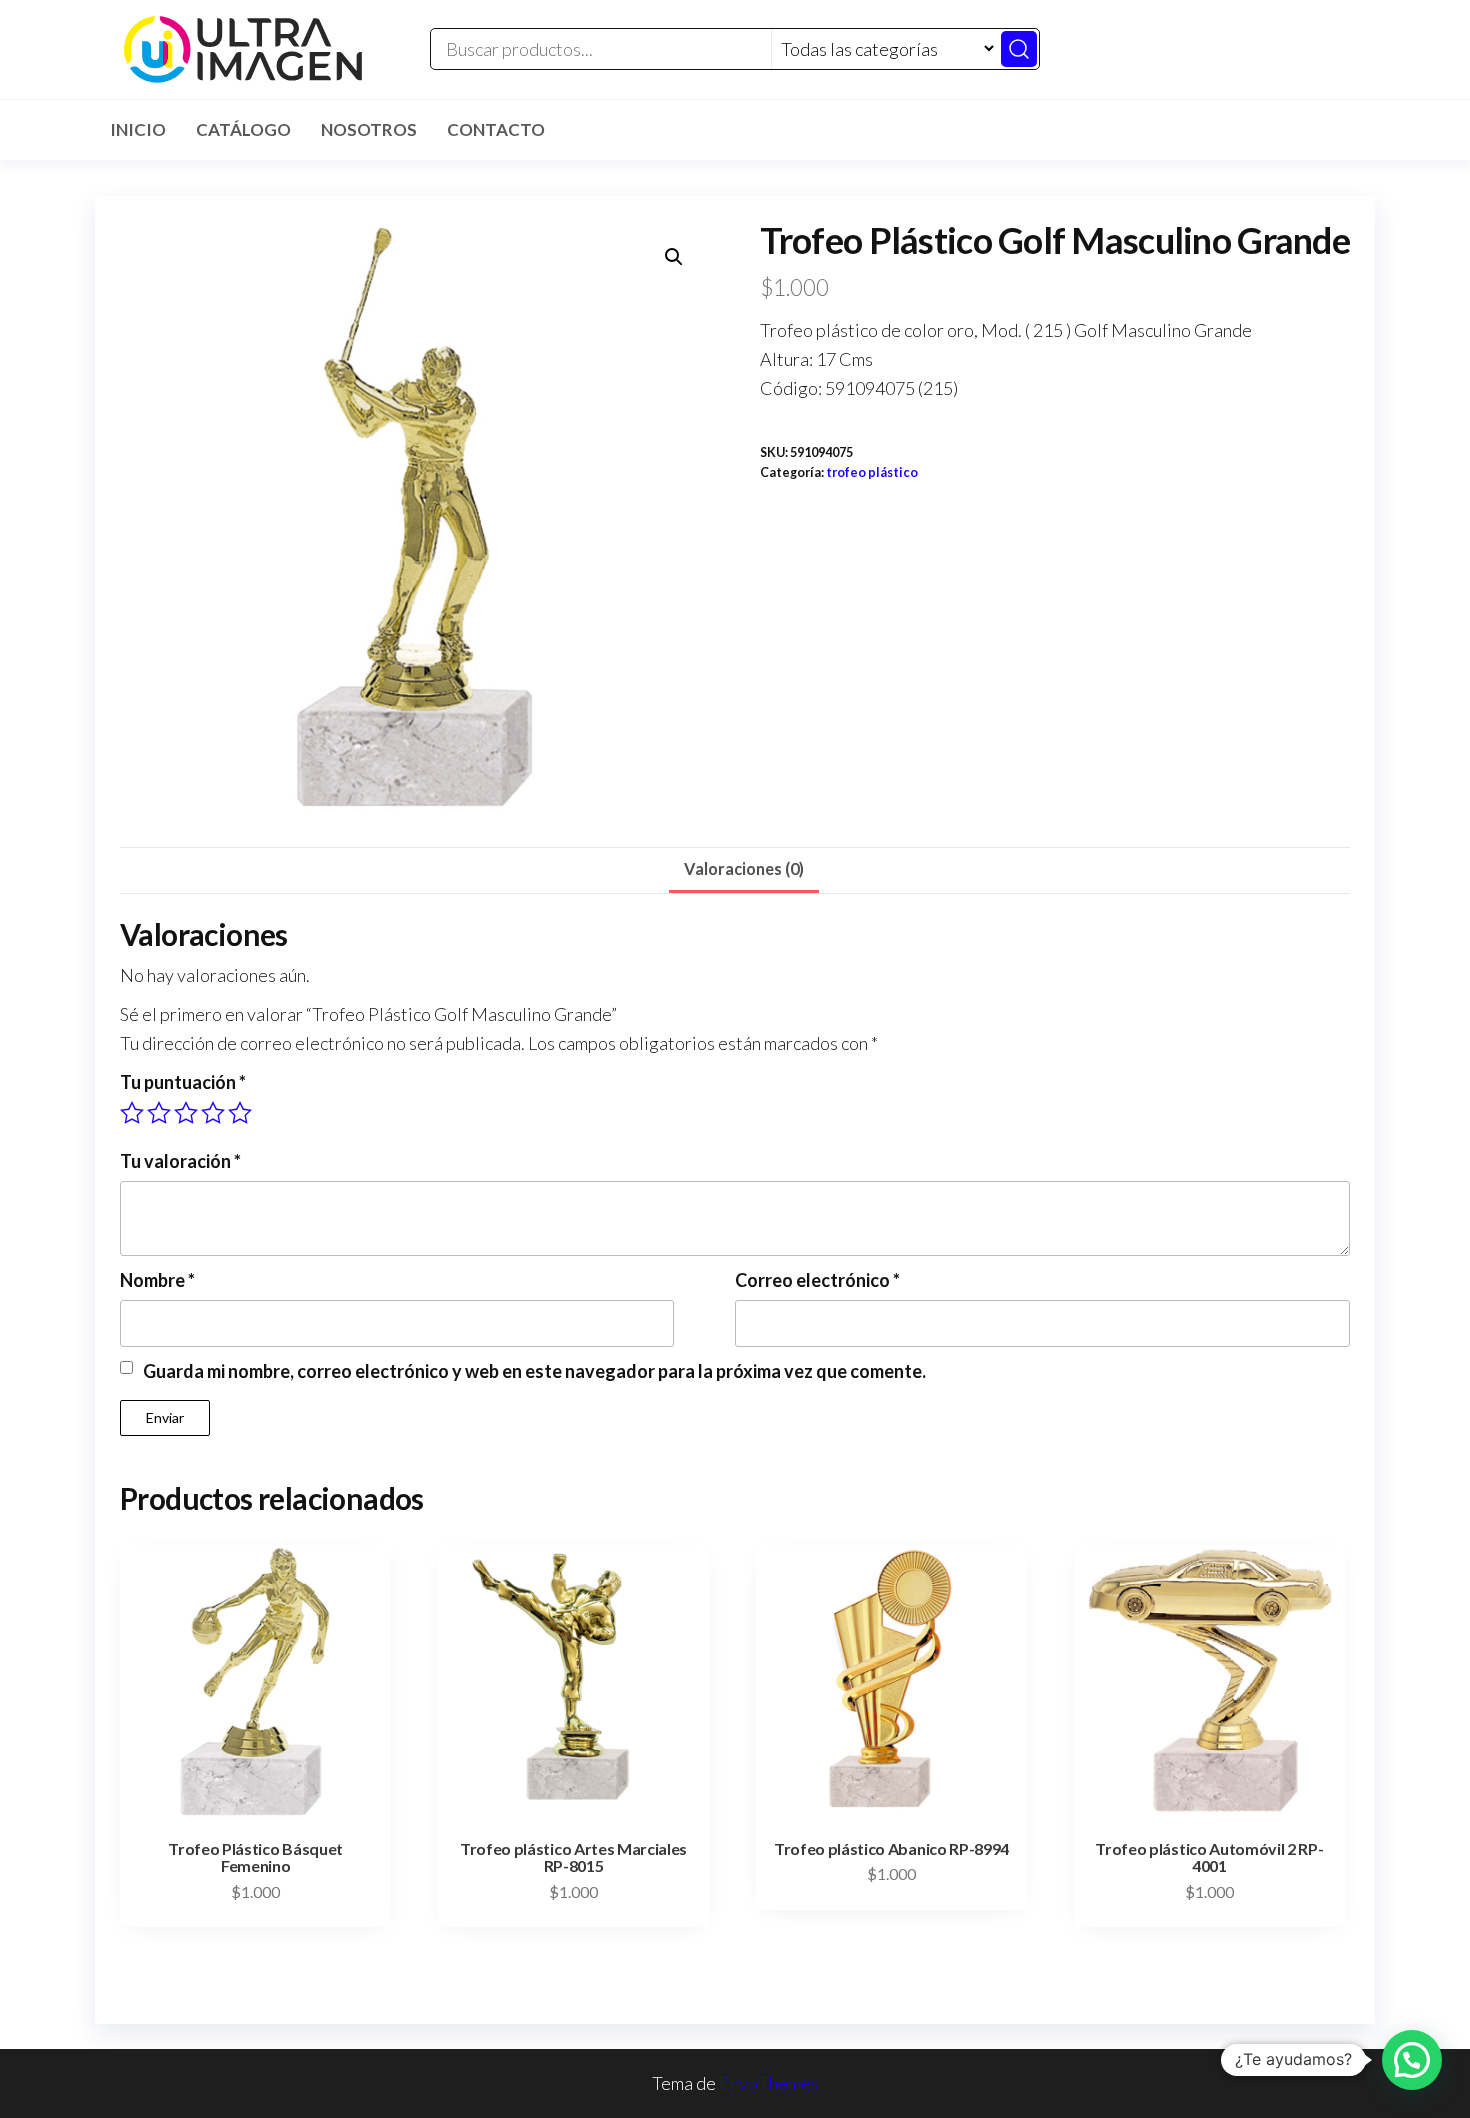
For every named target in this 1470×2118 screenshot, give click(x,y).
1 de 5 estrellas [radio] (132, 1113)
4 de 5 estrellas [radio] (213, 1113)
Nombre (157, 1280)
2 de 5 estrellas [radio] (159, 1113)
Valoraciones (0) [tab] (744, 868)
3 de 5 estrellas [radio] (186, 1113)
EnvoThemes (769, 2083)
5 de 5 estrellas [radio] (240, 1113)
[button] (674, 257)
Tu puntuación (183, 1082)
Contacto (496, 129)
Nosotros (369, 129)
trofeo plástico (872, 472)
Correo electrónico (817, 1280)
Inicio (138, 129)
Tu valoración (180, 1161)
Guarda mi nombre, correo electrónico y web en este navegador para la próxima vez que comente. (534, 1371)
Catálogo (243, 129)
